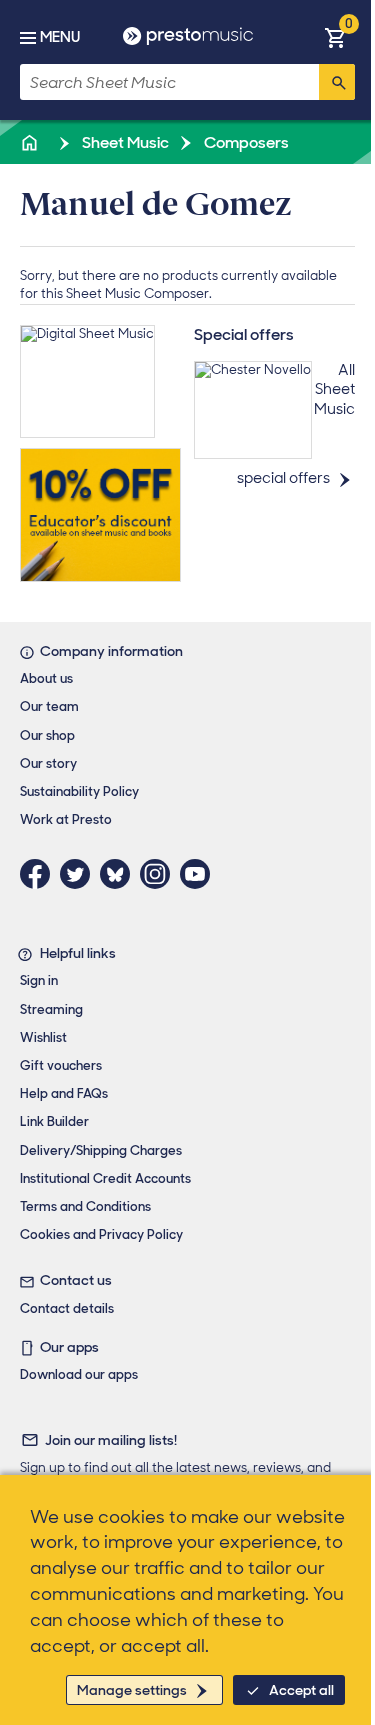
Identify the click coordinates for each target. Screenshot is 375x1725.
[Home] (31, 142)
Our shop (47, 735)
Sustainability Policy (79, 791)
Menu (60, 37)
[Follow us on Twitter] (80, 874)
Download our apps (79, 1374)
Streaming (51, 1009)
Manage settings (132, 1690)
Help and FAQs (64, 1093)
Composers (245, 142)
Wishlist (43, 1037)
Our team (49, 706)
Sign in (39, 980)
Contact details (67, 1308)
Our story (48, 763)
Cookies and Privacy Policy (101, 1234)
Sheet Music (124, 142)
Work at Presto (66, 819)
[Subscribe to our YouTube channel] (200, 874)
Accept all (301, 1690)
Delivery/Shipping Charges (101, 1150)
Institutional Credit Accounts (105, 1178)
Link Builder (54, 1121)
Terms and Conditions (85, 1206)
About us (46, 678)
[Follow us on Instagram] (160, 874)
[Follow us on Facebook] (40, 874)
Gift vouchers (61, 1065)
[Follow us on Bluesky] (120, 874)
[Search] (337, 82)
